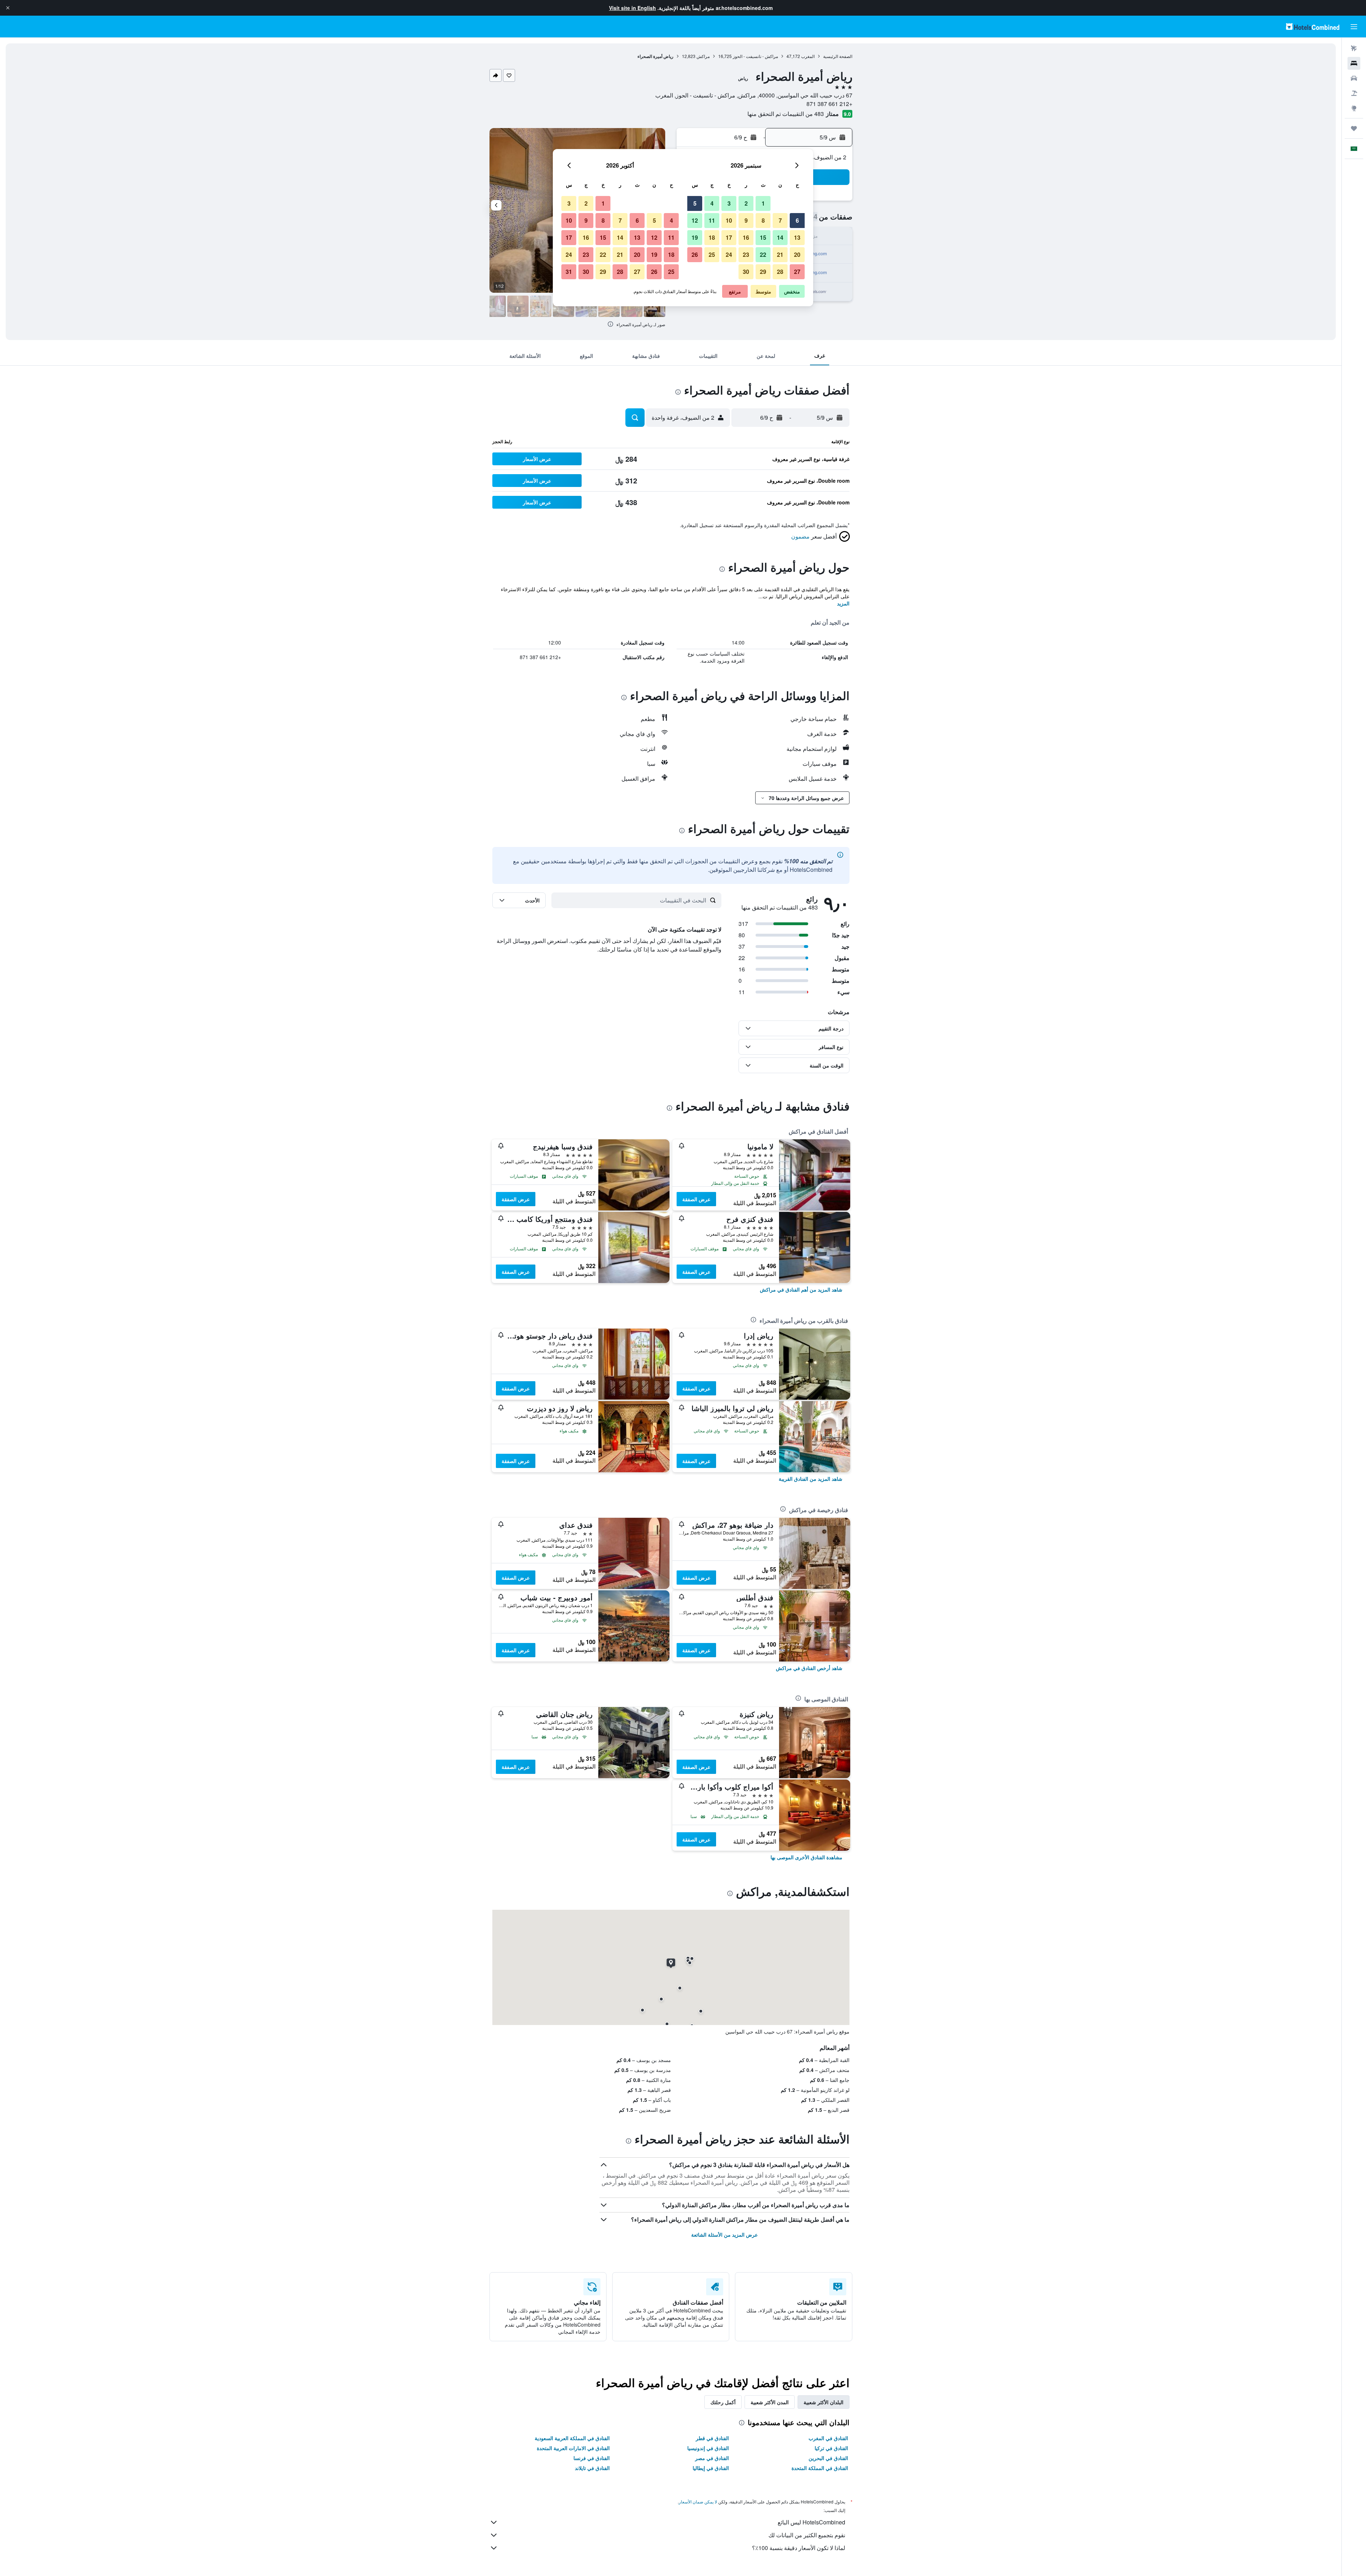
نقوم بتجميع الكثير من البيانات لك (807, 2535)
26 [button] (695, 255)
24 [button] (729, 255)
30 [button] (746, 272)
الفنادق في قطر (712, 2438)
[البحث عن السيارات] (1354, 78)
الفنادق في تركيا (831, 2448)
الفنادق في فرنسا (592, 2458)
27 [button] (797, 272)
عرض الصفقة (696, 1199)
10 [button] (729, 220)
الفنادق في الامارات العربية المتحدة (573, 2448)
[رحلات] (1354, 128)
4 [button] (712, 203)
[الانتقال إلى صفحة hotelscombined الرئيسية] (1313, 26)
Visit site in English (632, 8)
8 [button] (763, 220)
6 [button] (797, 220)
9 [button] (746, 220)
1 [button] (763, 203)
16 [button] (746, 237)
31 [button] (569, 272)
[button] (8, 8)
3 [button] (729, 203)
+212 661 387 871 (829, 104)
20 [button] (797, 255)
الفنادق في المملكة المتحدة (820, 2468)
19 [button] (695, 237)
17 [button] (729, 237)
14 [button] (780, 237)
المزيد (843, 603)
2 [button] (746, 203)
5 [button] (695, 203)
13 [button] (797, 237)
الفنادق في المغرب (828, 2438)
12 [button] (695, 220)
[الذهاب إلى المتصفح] (1354, 108)
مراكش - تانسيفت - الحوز (755, 56)
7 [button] (780, 220)
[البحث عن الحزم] (1354, 93)
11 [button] (712, 220)
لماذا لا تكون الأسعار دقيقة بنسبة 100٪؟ (799, 2548)
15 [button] (763, 237)
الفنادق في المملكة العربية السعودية (572, 2438)
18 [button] (712, 237)
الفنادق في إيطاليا (711, 2468)
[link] (801, 1289)
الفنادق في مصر (712, 2458)
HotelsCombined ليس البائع (811, 2522)
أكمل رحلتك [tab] (723, 2402)
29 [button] (763, 272)
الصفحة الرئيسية (838, 56)
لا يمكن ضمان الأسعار (698, 2501)
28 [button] (780, 272)
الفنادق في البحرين (828, 2458)
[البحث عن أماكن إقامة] (1354, 63)
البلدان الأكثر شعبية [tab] (824, 2402)
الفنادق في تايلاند (592, 2468)
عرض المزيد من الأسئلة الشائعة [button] (724, 2235)
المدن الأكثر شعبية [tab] (770, 2402)
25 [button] (712, 255)
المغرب (808, 56)
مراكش (703, 56)
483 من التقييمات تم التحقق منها (786, 114)
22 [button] (763, 255)
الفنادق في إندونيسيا (708, 2448)
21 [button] (780, 255)
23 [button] (746, 255)
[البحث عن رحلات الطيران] (1354, 48)
